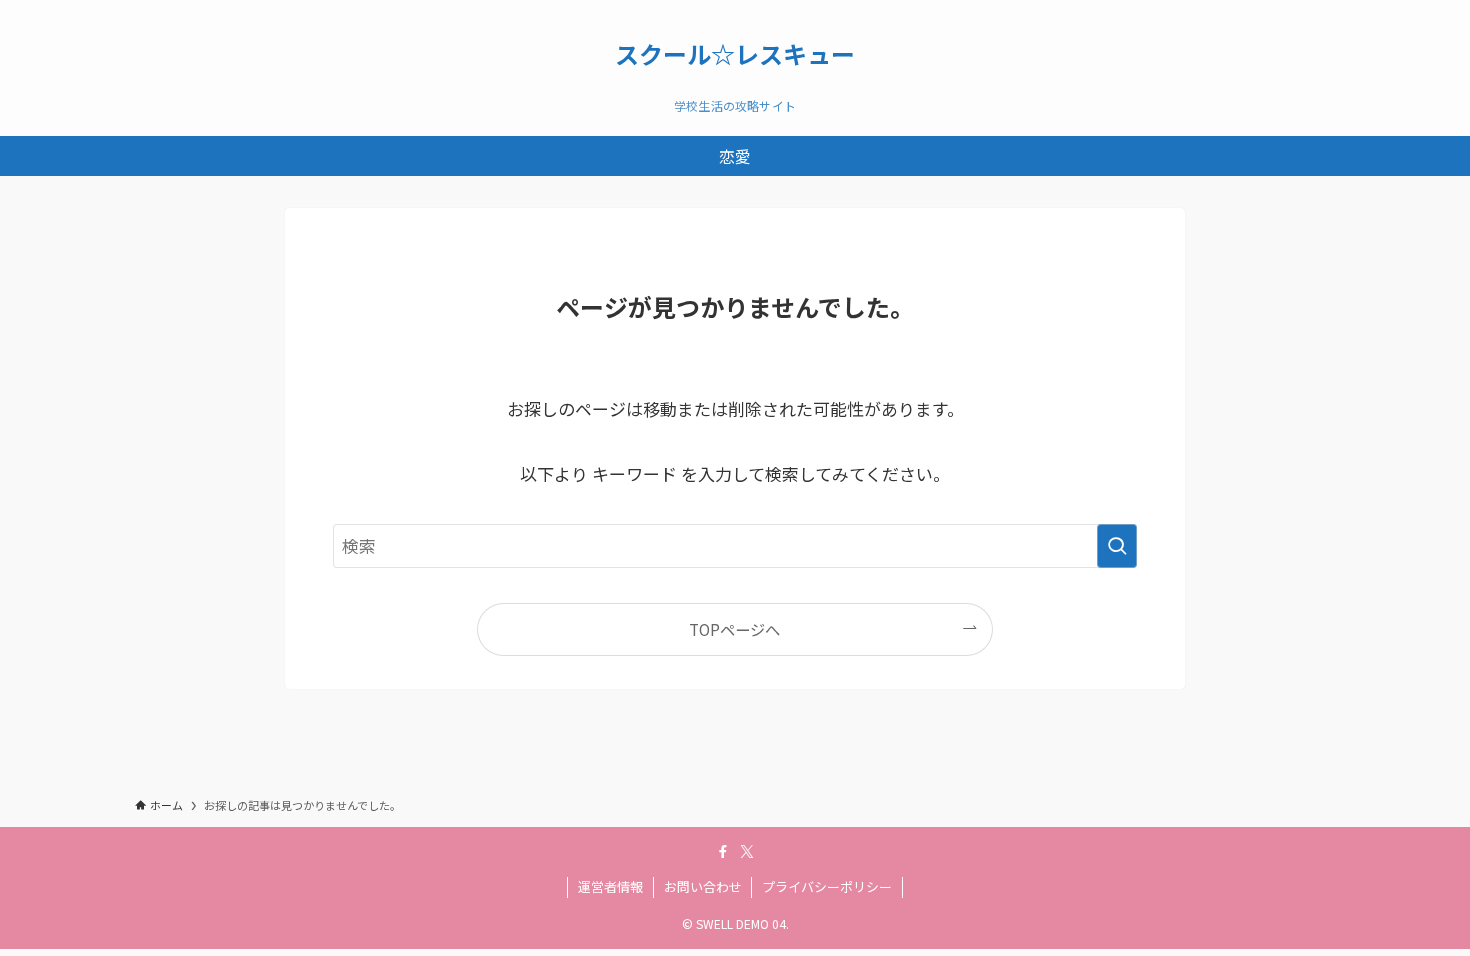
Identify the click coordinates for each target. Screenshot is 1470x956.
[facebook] (723, 852)
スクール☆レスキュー (735, 54)
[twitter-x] (747, 852)
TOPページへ (734, 629)
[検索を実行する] (1117, 546)
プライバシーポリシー (827, 886)
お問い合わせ (703, 886)
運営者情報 (610, 886)
